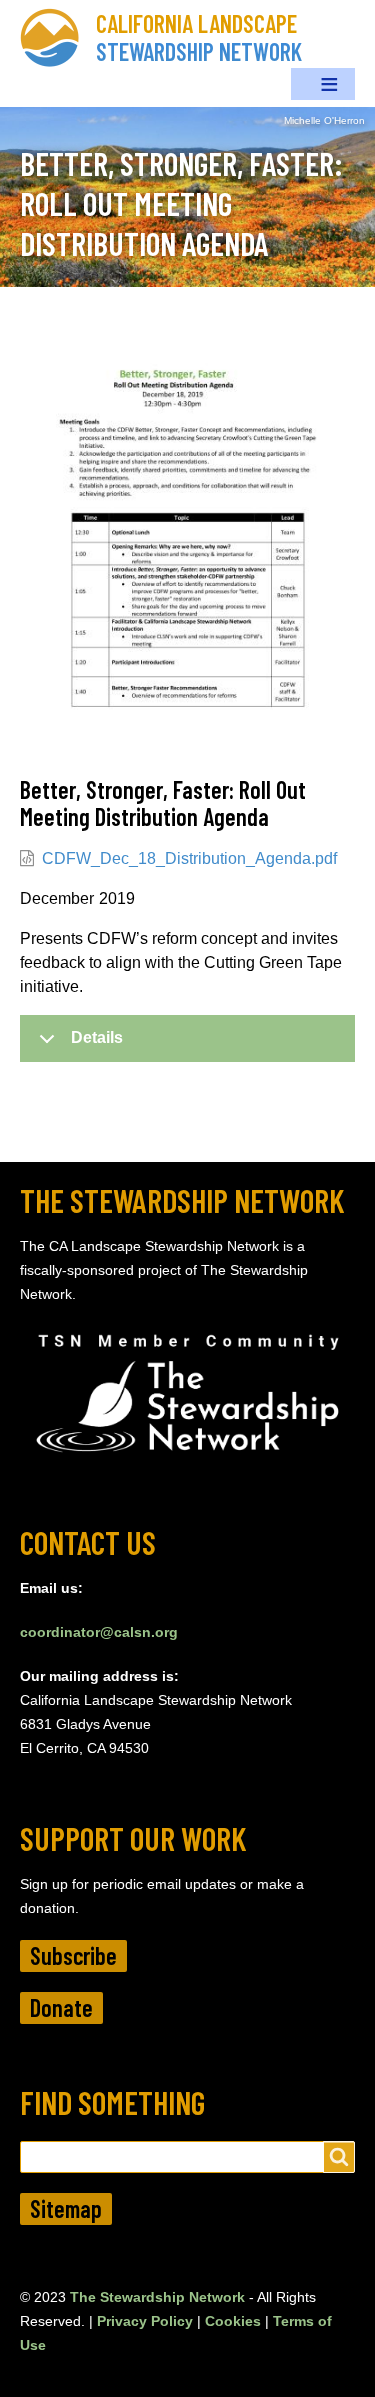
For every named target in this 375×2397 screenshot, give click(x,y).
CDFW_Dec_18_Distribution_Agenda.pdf (189, 858)
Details (97, 1037)
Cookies (233, 2321)
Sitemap (66, 2208)
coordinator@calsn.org (99, 1632)
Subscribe (73, 1955)
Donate (61, 2007)
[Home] (58, 38)
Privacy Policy (145, 2321)
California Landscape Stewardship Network (199, 37)
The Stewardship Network (157, 2297)
